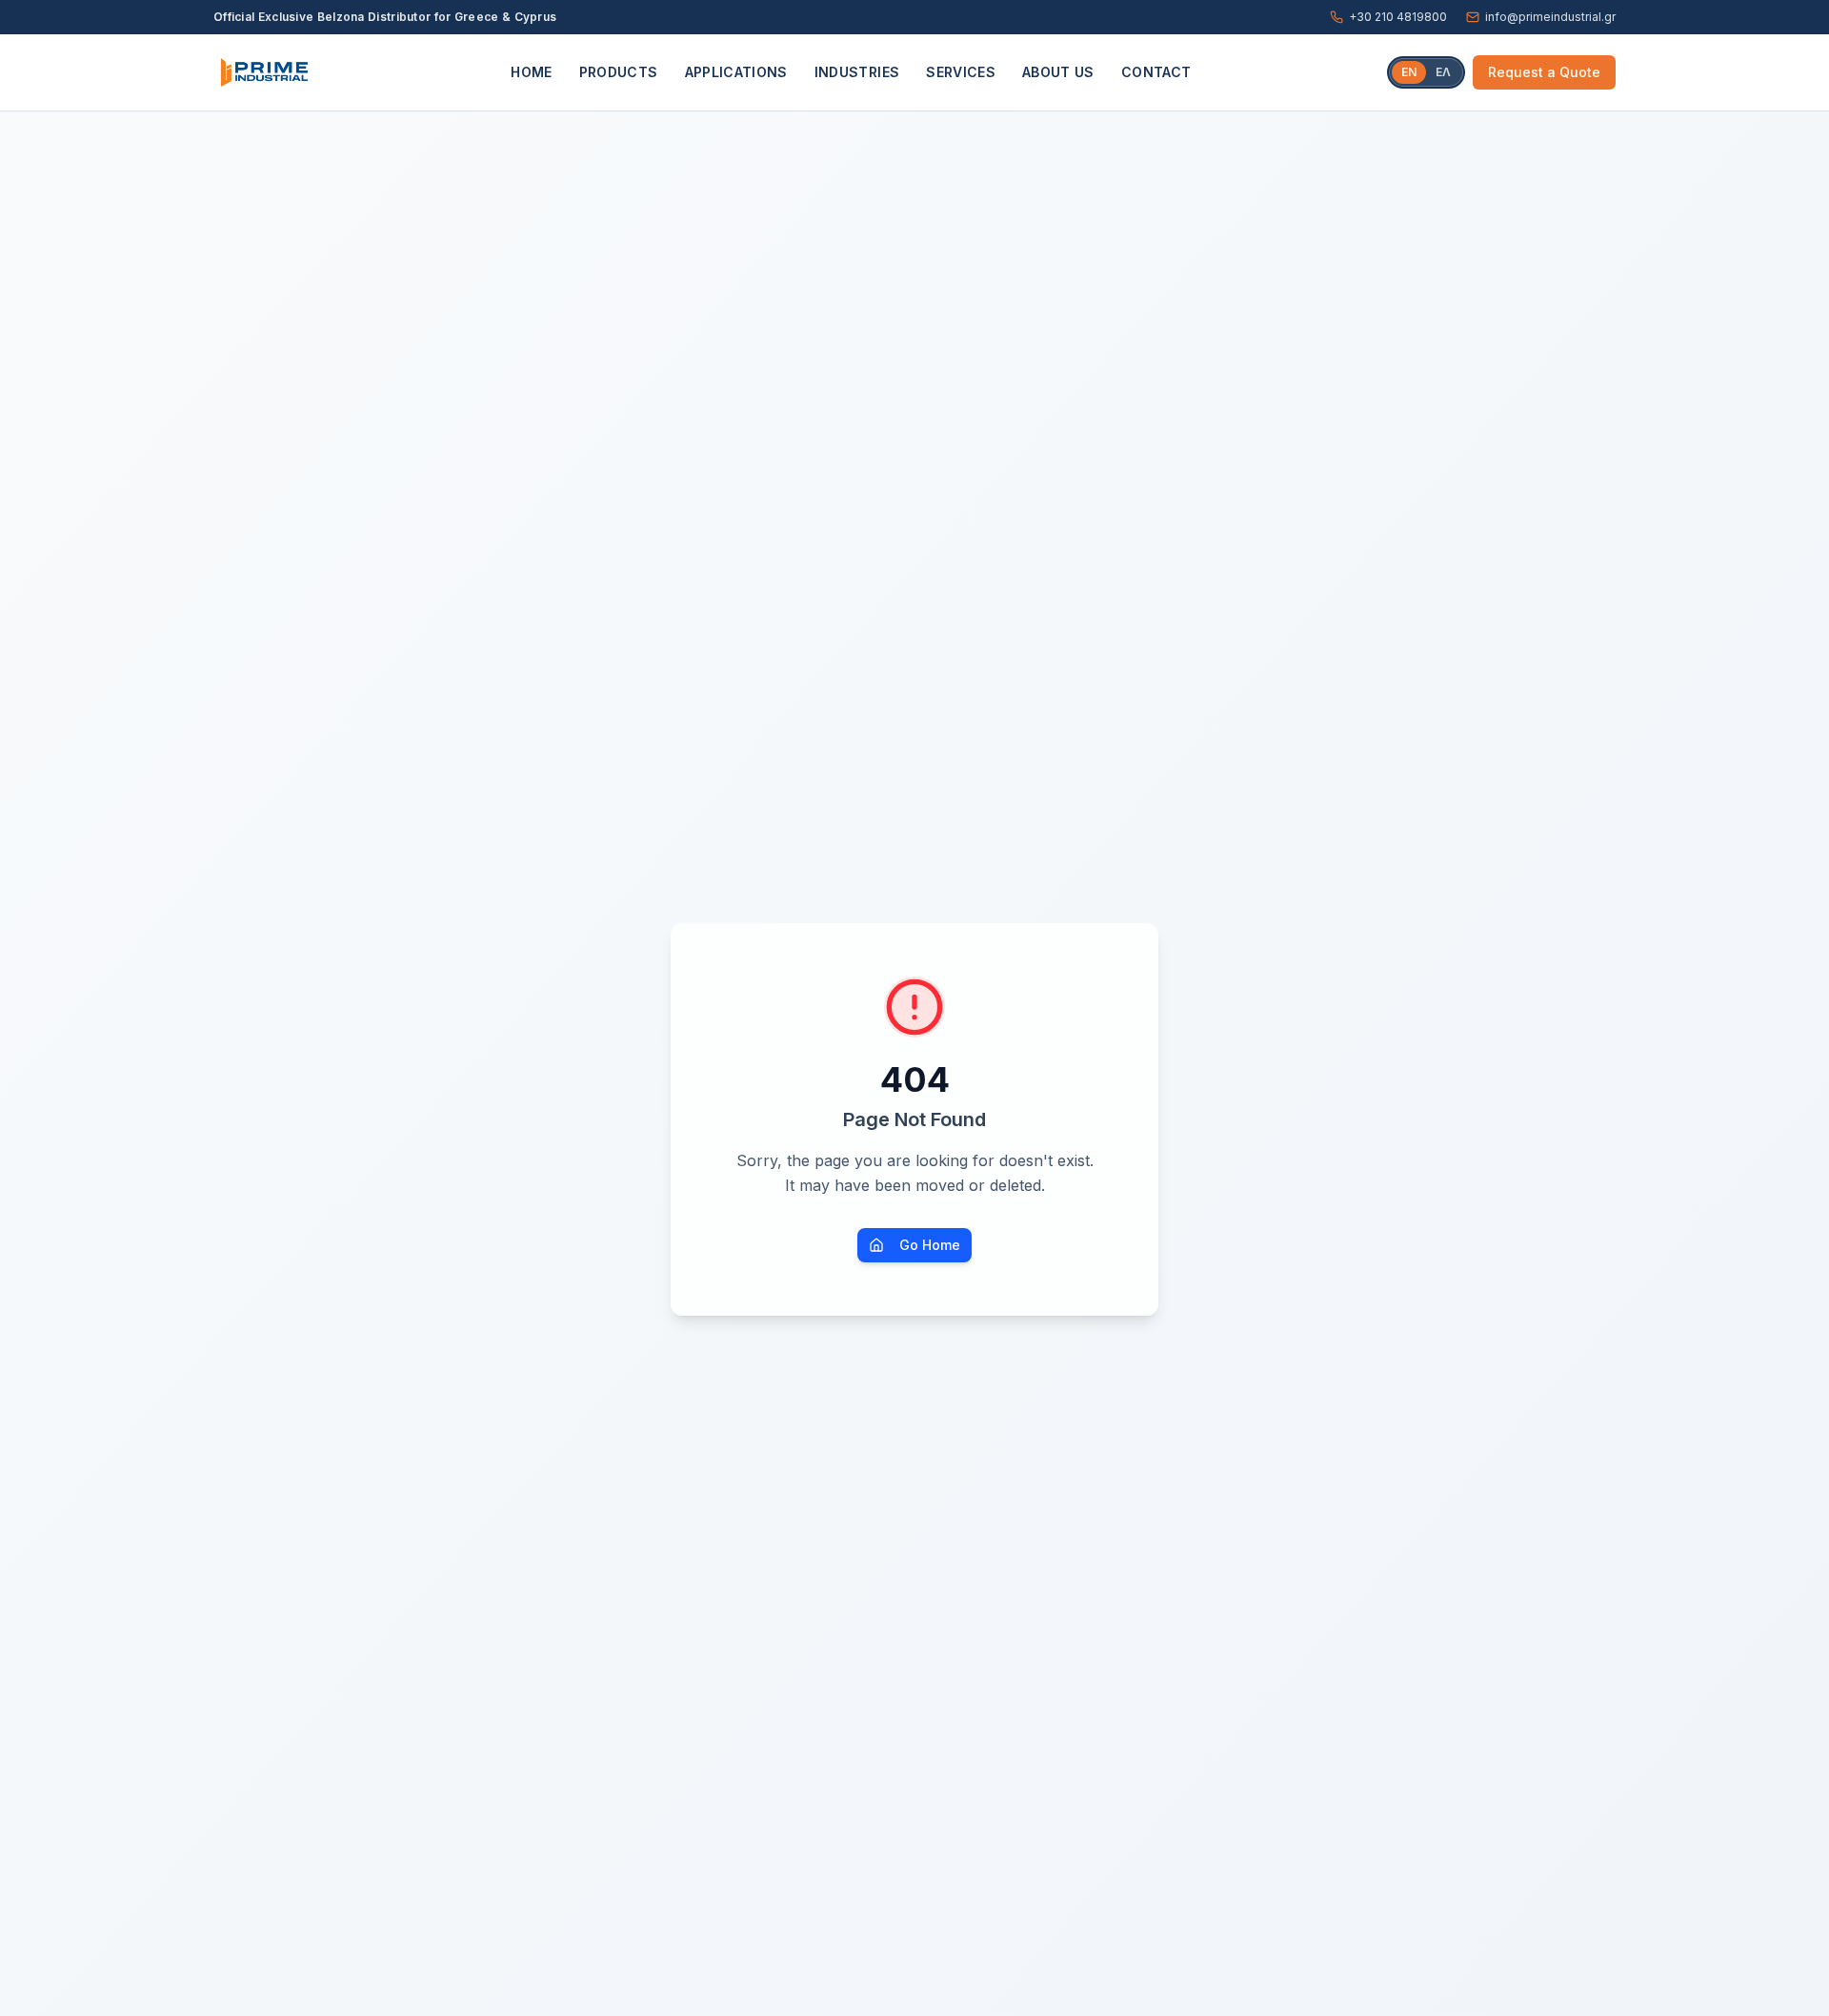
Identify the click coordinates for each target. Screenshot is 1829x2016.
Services (961, 72)
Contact (1156, 72)
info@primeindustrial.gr (1550, 17)
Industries (857, 72)
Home (531, 72)
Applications (736, 72)
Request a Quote (1544, 72)
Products (619, 72)
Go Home (930, 1245)
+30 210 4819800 (1398, 17)
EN (1409, 72)
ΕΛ (1443, 72)
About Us (1058, 72)
